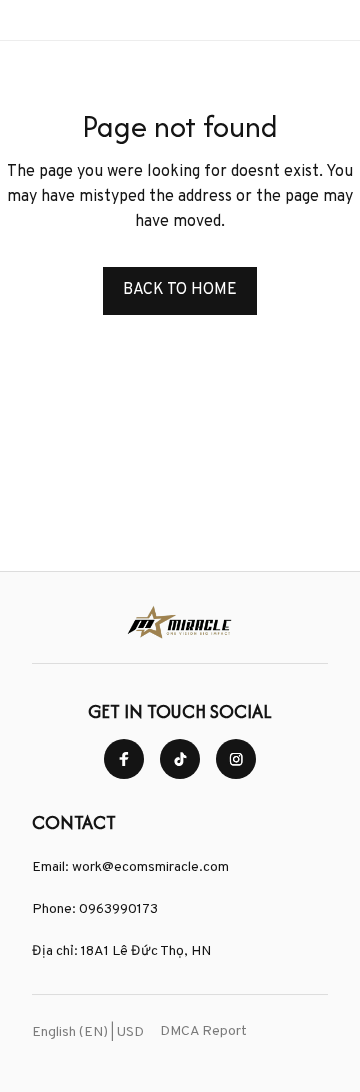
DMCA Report (203, 1031)
